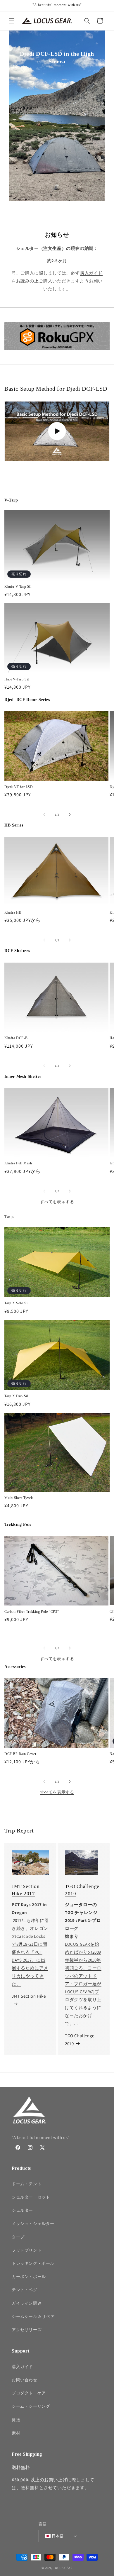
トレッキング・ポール (33, 2263)
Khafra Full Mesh (18, 1163)
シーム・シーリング (31, 2406)
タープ (18, 2237)
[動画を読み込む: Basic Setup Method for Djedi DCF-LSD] (57, 431)
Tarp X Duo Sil (16, 1396)
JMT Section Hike (29, 1996)
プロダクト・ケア (29, 2393)
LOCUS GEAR (63, 2568)
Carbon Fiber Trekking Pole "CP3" (32, 1612)
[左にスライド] (44, 814)
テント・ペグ (25, 2290)
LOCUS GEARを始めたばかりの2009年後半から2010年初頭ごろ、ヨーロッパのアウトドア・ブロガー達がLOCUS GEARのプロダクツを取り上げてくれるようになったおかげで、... (83, 1984)
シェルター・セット (31, 2197)
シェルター (22, 2210)
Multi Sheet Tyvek (19, 1498)
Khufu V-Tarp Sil (18, 587)
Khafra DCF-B (16, 1038)
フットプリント (27, 2250)
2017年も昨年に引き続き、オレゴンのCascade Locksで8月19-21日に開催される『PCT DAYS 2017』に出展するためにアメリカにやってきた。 (30, 1952)
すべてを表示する (57, 1202)
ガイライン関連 (27, 2303)
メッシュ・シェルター (33, 2223)
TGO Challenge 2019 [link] (80, 2040)
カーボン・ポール (29, 2277)
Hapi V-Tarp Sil (17, 679)
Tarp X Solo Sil (17, 1303)
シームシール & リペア (33, 2316)
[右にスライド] (70, 814)
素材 (16, 2433)
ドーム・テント (27, 2184)
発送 (16, 2420)
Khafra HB (13, 912)
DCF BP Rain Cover (20, 1754)
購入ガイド (91, 273)
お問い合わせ (25, 2380)
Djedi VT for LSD (19, 787)
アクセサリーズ (27, 2330)
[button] (12, 21)
